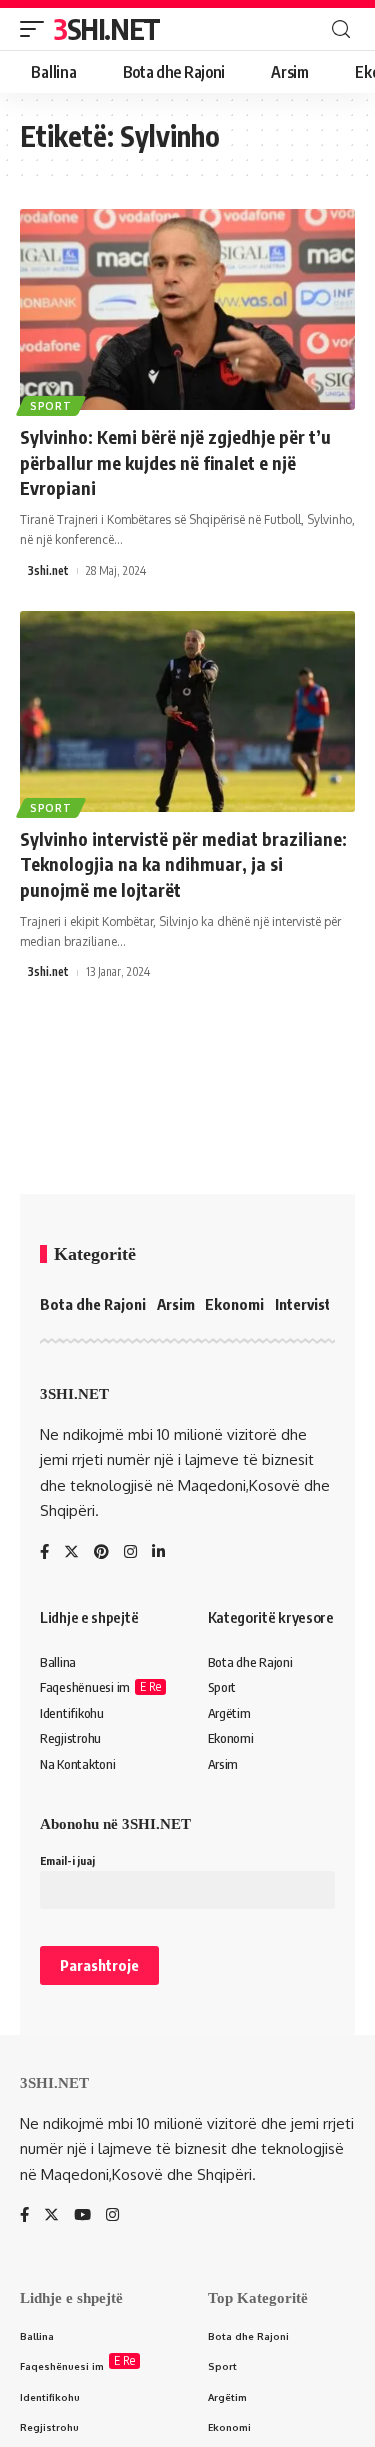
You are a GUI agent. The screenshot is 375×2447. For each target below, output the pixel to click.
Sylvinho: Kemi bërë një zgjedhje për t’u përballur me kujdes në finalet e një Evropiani (175, 461)
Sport (51, 406)
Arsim (176, 1304)
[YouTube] (82, 2216)
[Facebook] (44, 1553)
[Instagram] (130, 1553)
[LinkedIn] (158, 1553)
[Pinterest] (101, 1553)
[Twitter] (71, 1553)
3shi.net (48, 570)
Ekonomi (234, 1304)
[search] (341, 29)
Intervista (307, 1304)
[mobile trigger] (37, 29)
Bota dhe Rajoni (93, 1304)
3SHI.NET (107, 28)
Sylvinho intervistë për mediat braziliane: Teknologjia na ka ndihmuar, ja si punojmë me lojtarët (183, 863)
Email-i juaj (67, 1860)
